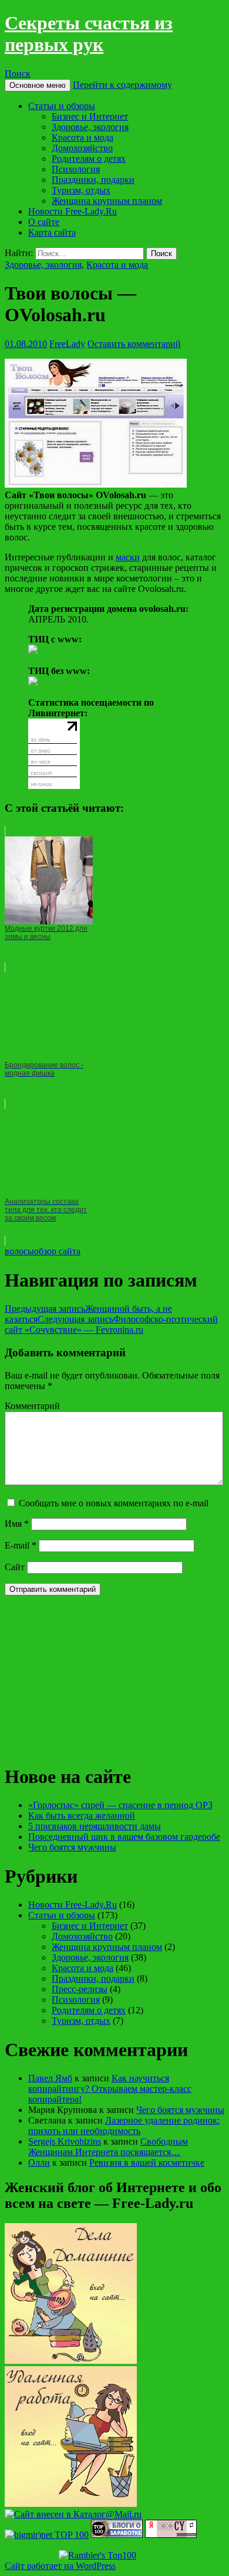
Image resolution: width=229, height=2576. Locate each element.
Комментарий (32, 1406)
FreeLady (67, 344)
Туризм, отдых (81, 190)
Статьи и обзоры (62, 106)
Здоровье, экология (90, 127)
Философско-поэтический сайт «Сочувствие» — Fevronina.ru (111, 1324)
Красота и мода (82, 137)
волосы (19, 1251)
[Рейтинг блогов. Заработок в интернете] (117, 2535)
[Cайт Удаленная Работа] (71, 2504)
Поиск (18, 74)
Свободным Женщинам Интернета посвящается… (108, 2147)
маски (128, 557)
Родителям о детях (89, 159)
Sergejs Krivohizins (65, 2141)
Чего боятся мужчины (72, 1847)
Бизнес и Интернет (90, 116)
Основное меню (38, 85)
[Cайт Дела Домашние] (71, 2361)
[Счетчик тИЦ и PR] (171, 2535)
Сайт (15, 1567)
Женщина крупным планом (107, 201)
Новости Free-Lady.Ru (73, 211)
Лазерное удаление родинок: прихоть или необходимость (124, 2126)
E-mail (21, 1545)
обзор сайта (57, 1251)
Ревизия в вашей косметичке (147, 2162)
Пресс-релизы (80, 1989)
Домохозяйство (82, 148)
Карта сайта (52, 232)
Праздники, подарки (93, 180)
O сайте (44, 222)
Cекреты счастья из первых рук (89, 34)
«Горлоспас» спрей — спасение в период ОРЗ (120, 1805)
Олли (39, 2162)
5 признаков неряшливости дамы (95, 1826)
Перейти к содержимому (122, 85)
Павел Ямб (50, 2078)
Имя (17, 1524)
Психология (76, 169)
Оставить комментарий (134, 344)
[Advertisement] (93, 1678)
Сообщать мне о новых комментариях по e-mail (114, 1503)
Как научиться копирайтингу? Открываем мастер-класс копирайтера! (110, 2089)
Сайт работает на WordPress (60, 2566)
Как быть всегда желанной (82, 1816)
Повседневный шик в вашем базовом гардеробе (124, 1837)
